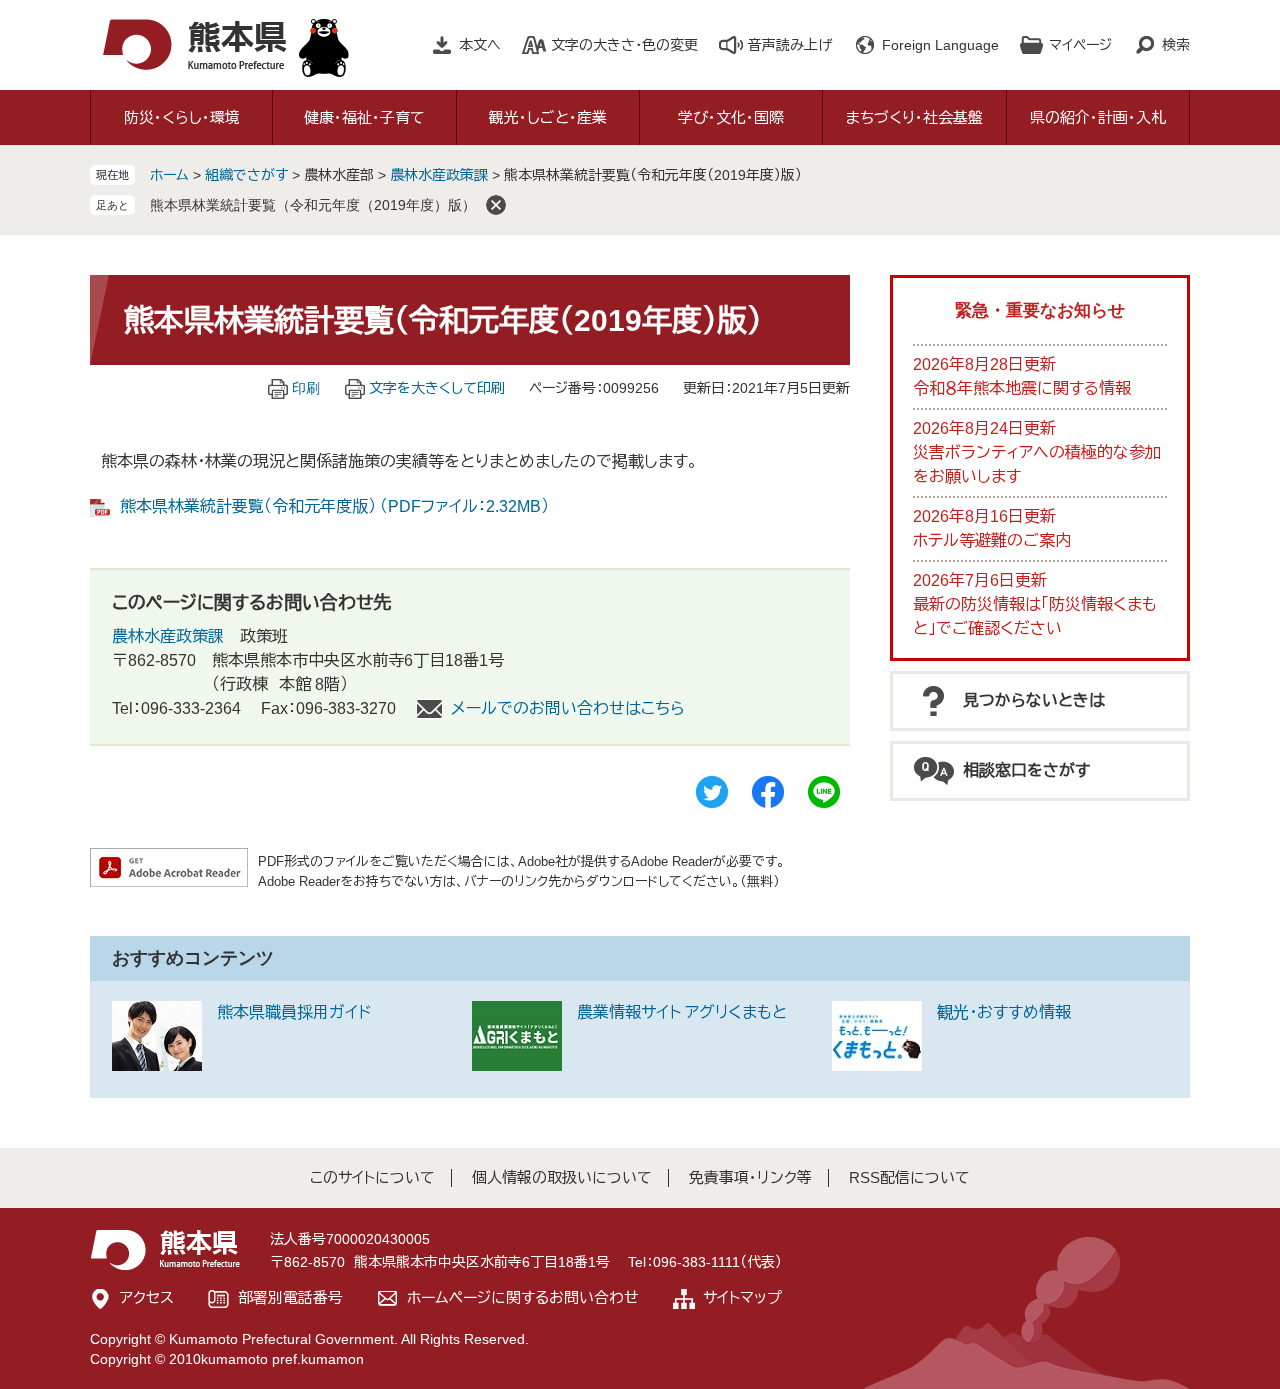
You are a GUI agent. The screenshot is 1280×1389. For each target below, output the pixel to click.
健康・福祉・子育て (364, 117)
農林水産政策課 (439, 175)
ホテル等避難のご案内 (992, 540)
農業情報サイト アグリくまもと (682, 1012)
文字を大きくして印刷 (437, 388)
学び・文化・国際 (731, 117)
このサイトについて (372, 1177)
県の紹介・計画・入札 (1098, 117)
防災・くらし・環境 (182, 117)
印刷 (306, 388)
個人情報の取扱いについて (562, 1177)
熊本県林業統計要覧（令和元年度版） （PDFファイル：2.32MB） (334, 506)
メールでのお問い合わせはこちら (568, 708)
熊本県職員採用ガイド (294, 1012)
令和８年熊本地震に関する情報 (1022, 388)
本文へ (480, 45)
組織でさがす (246, 175)
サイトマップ (742, 1297)
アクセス (147, 1297)
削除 (496, 205)
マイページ (1080, 45)
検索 (1176, 45)
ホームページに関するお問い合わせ (523, 1297)
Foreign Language (940, 45)
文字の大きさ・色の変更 (624, 45)
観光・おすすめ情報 (1004, 1012)
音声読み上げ (790, 45)
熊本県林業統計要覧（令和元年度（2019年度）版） (313, 205)
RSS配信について (909, 1177)
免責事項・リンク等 (750, 1177)
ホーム (169, 175)
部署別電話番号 (290, 1297)
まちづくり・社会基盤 (914, 117)
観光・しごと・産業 (548, 117)
